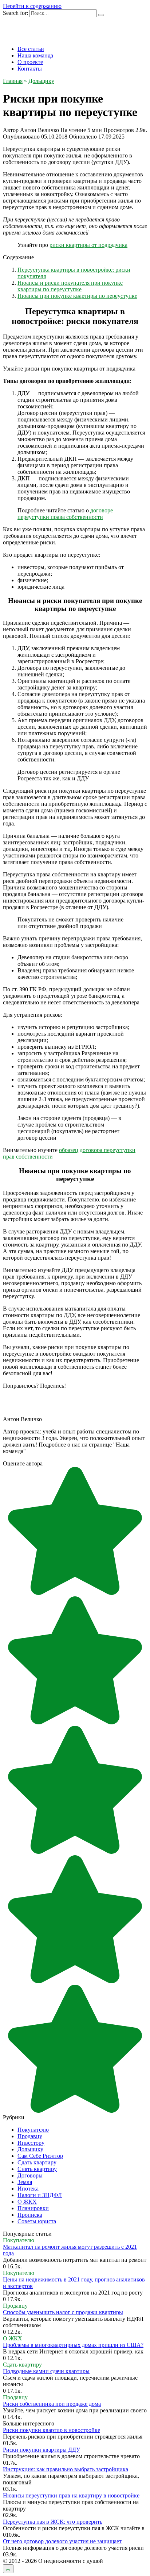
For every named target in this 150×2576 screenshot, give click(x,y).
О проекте (30, 62)
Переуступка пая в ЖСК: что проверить (53, 2522)
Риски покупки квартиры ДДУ (42, 2450)
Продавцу (30, 2136)
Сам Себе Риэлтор (40, 2156)
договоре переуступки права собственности (65, 514)
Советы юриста (37, 2221)
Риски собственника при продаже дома (52, 2404)
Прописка (30, 2215)
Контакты (30, 69)
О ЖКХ (27, 2202)
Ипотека (28, 2189)
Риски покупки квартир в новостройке (52, 2430)
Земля (25, 2182)
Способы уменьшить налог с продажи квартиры (63, 2312)
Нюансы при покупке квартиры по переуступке (77, 296)
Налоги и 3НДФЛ (40, 2195)
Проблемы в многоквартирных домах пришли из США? (73, 2345)
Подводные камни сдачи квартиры (46, 2371)
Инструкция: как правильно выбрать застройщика (66, 2469)
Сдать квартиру (37, 2162)
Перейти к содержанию (32, 6)
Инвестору (31, 2143)
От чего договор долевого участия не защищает (62, 2541)
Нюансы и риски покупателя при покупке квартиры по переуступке (70, 286)
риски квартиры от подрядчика (88, 245)
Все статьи (31, 49)
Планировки (33, 2208)
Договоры (30, 2175)
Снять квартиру (37, 2169)
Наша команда (35, 55)
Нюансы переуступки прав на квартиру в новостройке (71, 2495)
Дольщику (30, 2149)
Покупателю (33, 2130)
